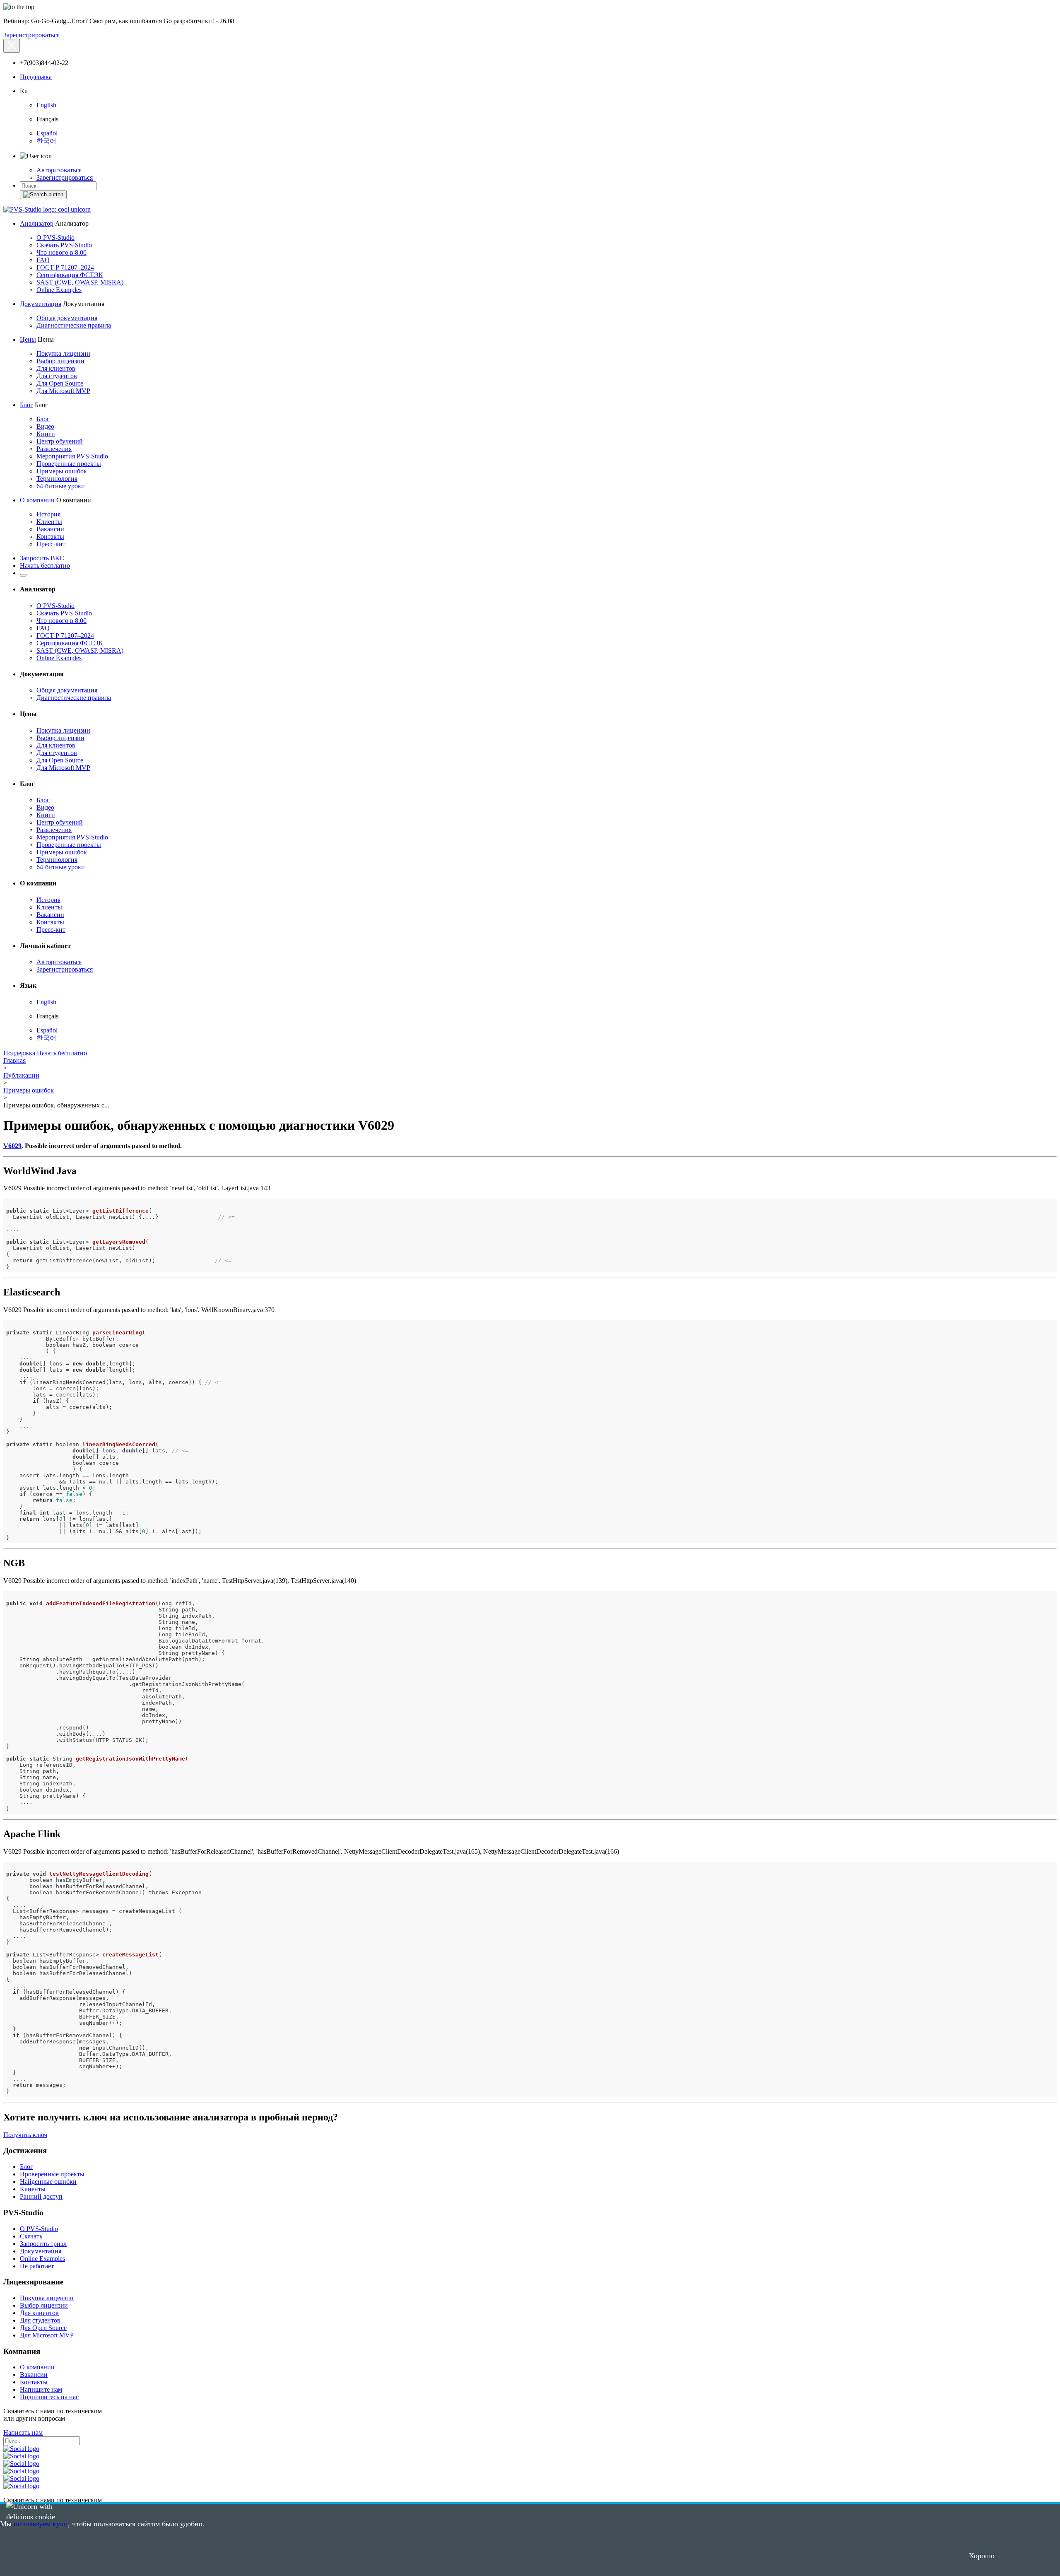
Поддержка (36, 77)
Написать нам (23, 2432)
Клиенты (49, 522)
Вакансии (50, 529)
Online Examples (59, 290)
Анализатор (37, 223)
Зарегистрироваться (31, 35)
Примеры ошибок (62, 471)
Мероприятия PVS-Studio (72, 456)
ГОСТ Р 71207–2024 (65, 267)
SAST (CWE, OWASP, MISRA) (80, 282)
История (48, 514)
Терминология (57, 479)
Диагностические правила (74, 325)
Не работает (37, 2266)
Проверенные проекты (69, 464)
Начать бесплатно (45, 566)
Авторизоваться (59, 170)
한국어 (46, 141)
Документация (41, 304)
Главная (14, 1060)
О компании (37, 500)
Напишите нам (41, 2389)
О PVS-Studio (55, 238)
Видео (45, 426)
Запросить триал (43, 2244)
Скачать (31, 2236)
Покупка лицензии (63, 353)
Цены (28, 339)
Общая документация (67, 318)
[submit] (43, 195)
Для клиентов (56, 368)
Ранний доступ (41, 2196)
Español (47, 133)
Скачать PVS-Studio (64, 245)
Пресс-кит (51, 544)
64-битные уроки (61, 486)
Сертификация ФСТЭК (70, 275)
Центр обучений (60, 441)
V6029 (12, 1146)
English (46, 105)
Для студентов (57, 376)
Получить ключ (25, 2135)
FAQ (43, 260)
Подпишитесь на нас (49, 2397)
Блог (26, 405)
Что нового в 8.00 (61, 252)
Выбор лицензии (60, 361)
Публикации (21, 1075)
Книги (46, 434)
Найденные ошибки (48, 2182)
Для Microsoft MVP (63, 391)
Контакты (50, 537)
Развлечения (54, 449)
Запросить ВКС (42, 558)
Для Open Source (60, 383)
